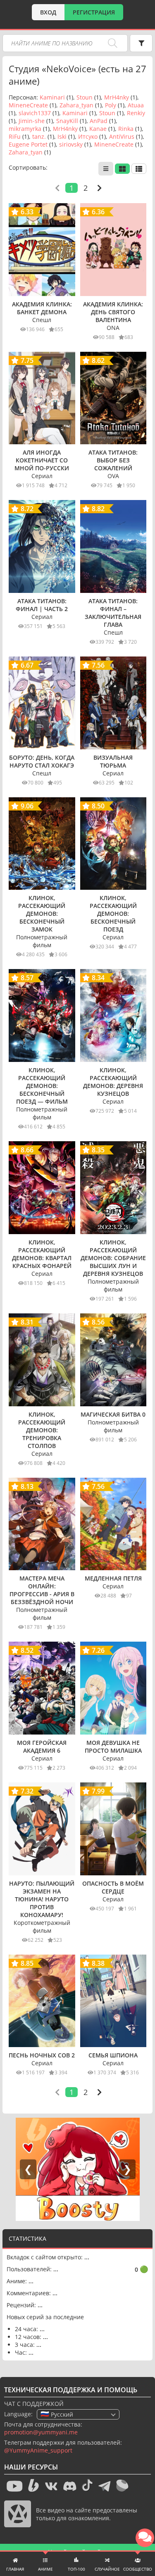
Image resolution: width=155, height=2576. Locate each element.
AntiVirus (122, 136)
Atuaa (136, 105)
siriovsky (71, 144)
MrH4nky (117, 97)
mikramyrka (25, 129)
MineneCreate (28, 105)
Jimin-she (32, 121)
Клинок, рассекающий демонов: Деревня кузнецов (113, 1082)
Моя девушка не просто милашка (113, 1747)
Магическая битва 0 (113, 1414)
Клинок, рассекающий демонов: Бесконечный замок (42, 914)
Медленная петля (113, 1578)
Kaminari (52, 97)
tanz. (39, 136)
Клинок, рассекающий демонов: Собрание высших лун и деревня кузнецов (113, 1258)
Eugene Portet (28, 144)
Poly (111, 105)
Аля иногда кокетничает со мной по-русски (42, 460)
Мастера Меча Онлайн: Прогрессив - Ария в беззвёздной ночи (42, 1590)
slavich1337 (35, 113)
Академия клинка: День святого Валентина (113, 312)
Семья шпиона (113, 2055)
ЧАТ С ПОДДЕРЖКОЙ (34, 2404)
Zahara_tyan (76, 105)
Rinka (126, 129)
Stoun (85, 97)
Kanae (98, 129)
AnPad (99, 121)
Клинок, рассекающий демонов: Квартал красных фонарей (42, 1254)
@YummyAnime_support (38, 2450)
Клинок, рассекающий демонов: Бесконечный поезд (113, 914)
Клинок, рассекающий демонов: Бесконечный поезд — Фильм (42, 1086)
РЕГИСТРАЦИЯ (94, 12)
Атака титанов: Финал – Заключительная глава (113, 613)
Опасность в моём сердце (113, 1887)
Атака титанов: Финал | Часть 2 (42, 605)
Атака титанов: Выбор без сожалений (113, 460)
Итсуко (88, 136)
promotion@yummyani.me (41, 2432)
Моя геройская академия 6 (42, 1747)
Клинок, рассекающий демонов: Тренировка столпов (42, 1430)
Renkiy (136, 113)
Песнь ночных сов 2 (42, 2055)
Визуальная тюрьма (113, 761)
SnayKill (67, 121)
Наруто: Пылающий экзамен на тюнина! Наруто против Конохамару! (42, 1899)
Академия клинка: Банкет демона (42, 308)
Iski (62, 136)
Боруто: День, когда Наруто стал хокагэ (42, 761)
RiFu (15, 136)
